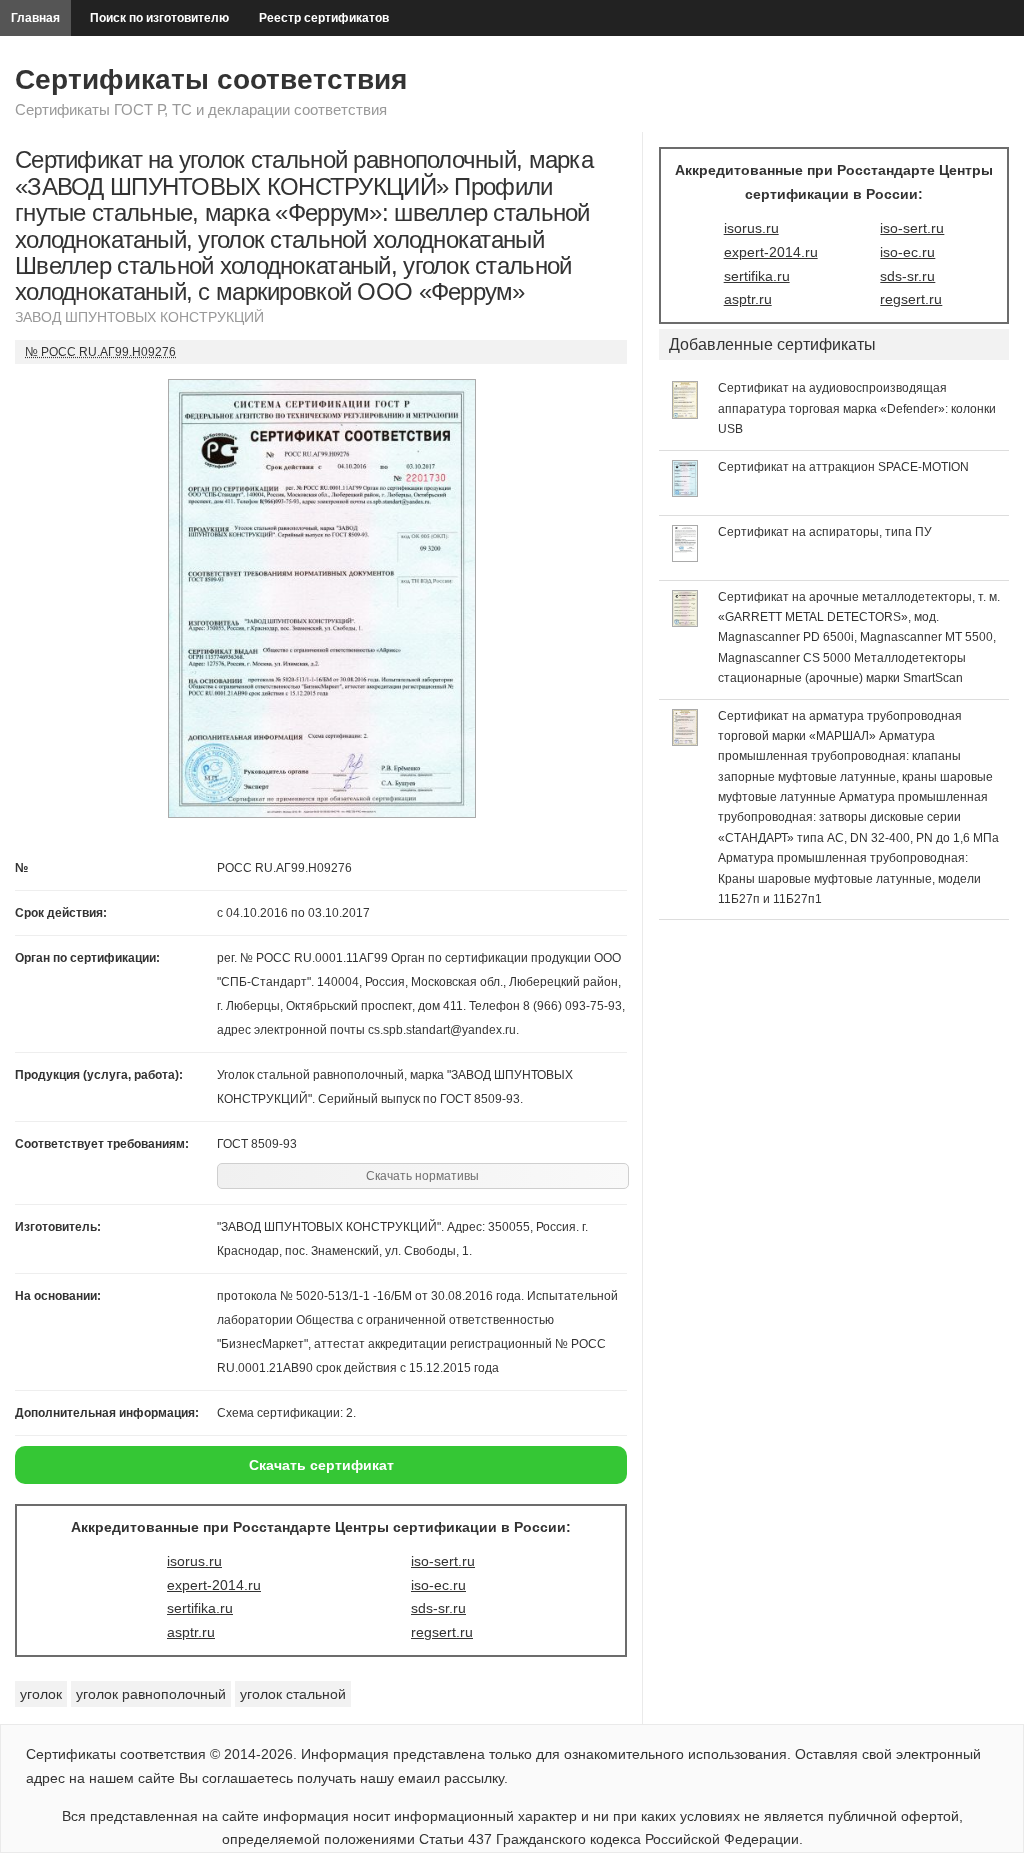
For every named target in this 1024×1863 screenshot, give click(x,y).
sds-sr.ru (438, 1608)
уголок (41, 1694)
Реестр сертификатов (324, 18)
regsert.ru (442, 1632)
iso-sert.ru (443, 1561)
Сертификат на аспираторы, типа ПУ (825, 532)
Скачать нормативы (422, 1176)
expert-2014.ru (214, 1585)
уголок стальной (293, 1694)
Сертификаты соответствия (211, 79)
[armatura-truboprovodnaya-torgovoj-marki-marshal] (685, 741)
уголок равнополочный (151, 1694)
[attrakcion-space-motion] (685, 492)
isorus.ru (194, 1561)
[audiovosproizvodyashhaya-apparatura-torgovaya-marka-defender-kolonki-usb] (685, 414)
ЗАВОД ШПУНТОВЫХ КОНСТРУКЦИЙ (139, 317)
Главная (35, 18)
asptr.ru (191, 1632)
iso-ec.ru (438, 1585)
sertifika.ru (200, 1608)
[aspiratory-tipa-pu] (685, 557)
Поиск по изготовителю (159, 18)
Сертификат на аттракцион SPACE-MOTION (843, 467)
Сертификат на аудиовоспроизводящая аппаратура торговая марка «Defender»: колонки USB (857, 408)
